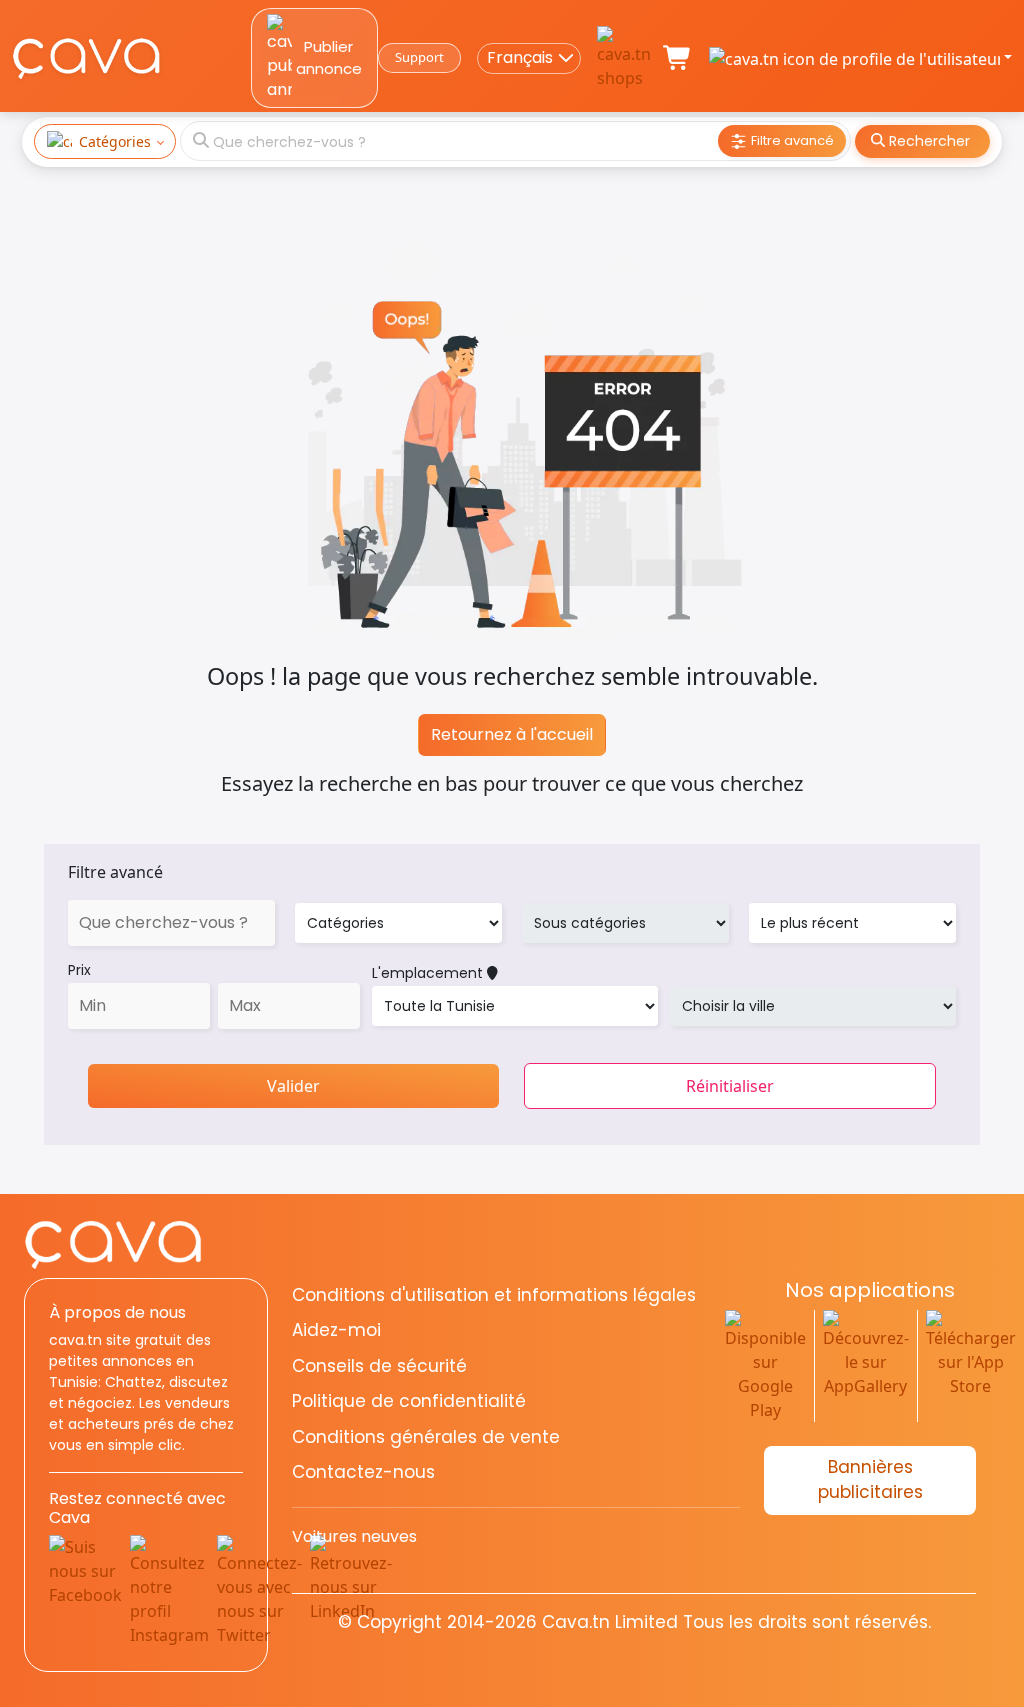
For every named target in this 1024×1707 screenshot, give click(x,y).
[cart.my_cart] (678, 58)
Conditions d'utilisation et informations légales (494, 1295)
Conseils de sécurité (379, 1366)
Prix (79, 970)
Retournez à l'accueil (512, 734)
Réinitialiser (730, 1086)
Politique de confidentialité (409, 1401)
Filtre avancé (115, 872)
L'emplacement (429, 973)
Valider (293, 1086)
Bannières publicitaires (870, 1480)
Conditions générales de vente (426, 1437)
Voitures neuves (354, 1536)
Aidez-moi (336, 1330)
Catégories (115, 141)
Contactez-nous (363, 1472)
